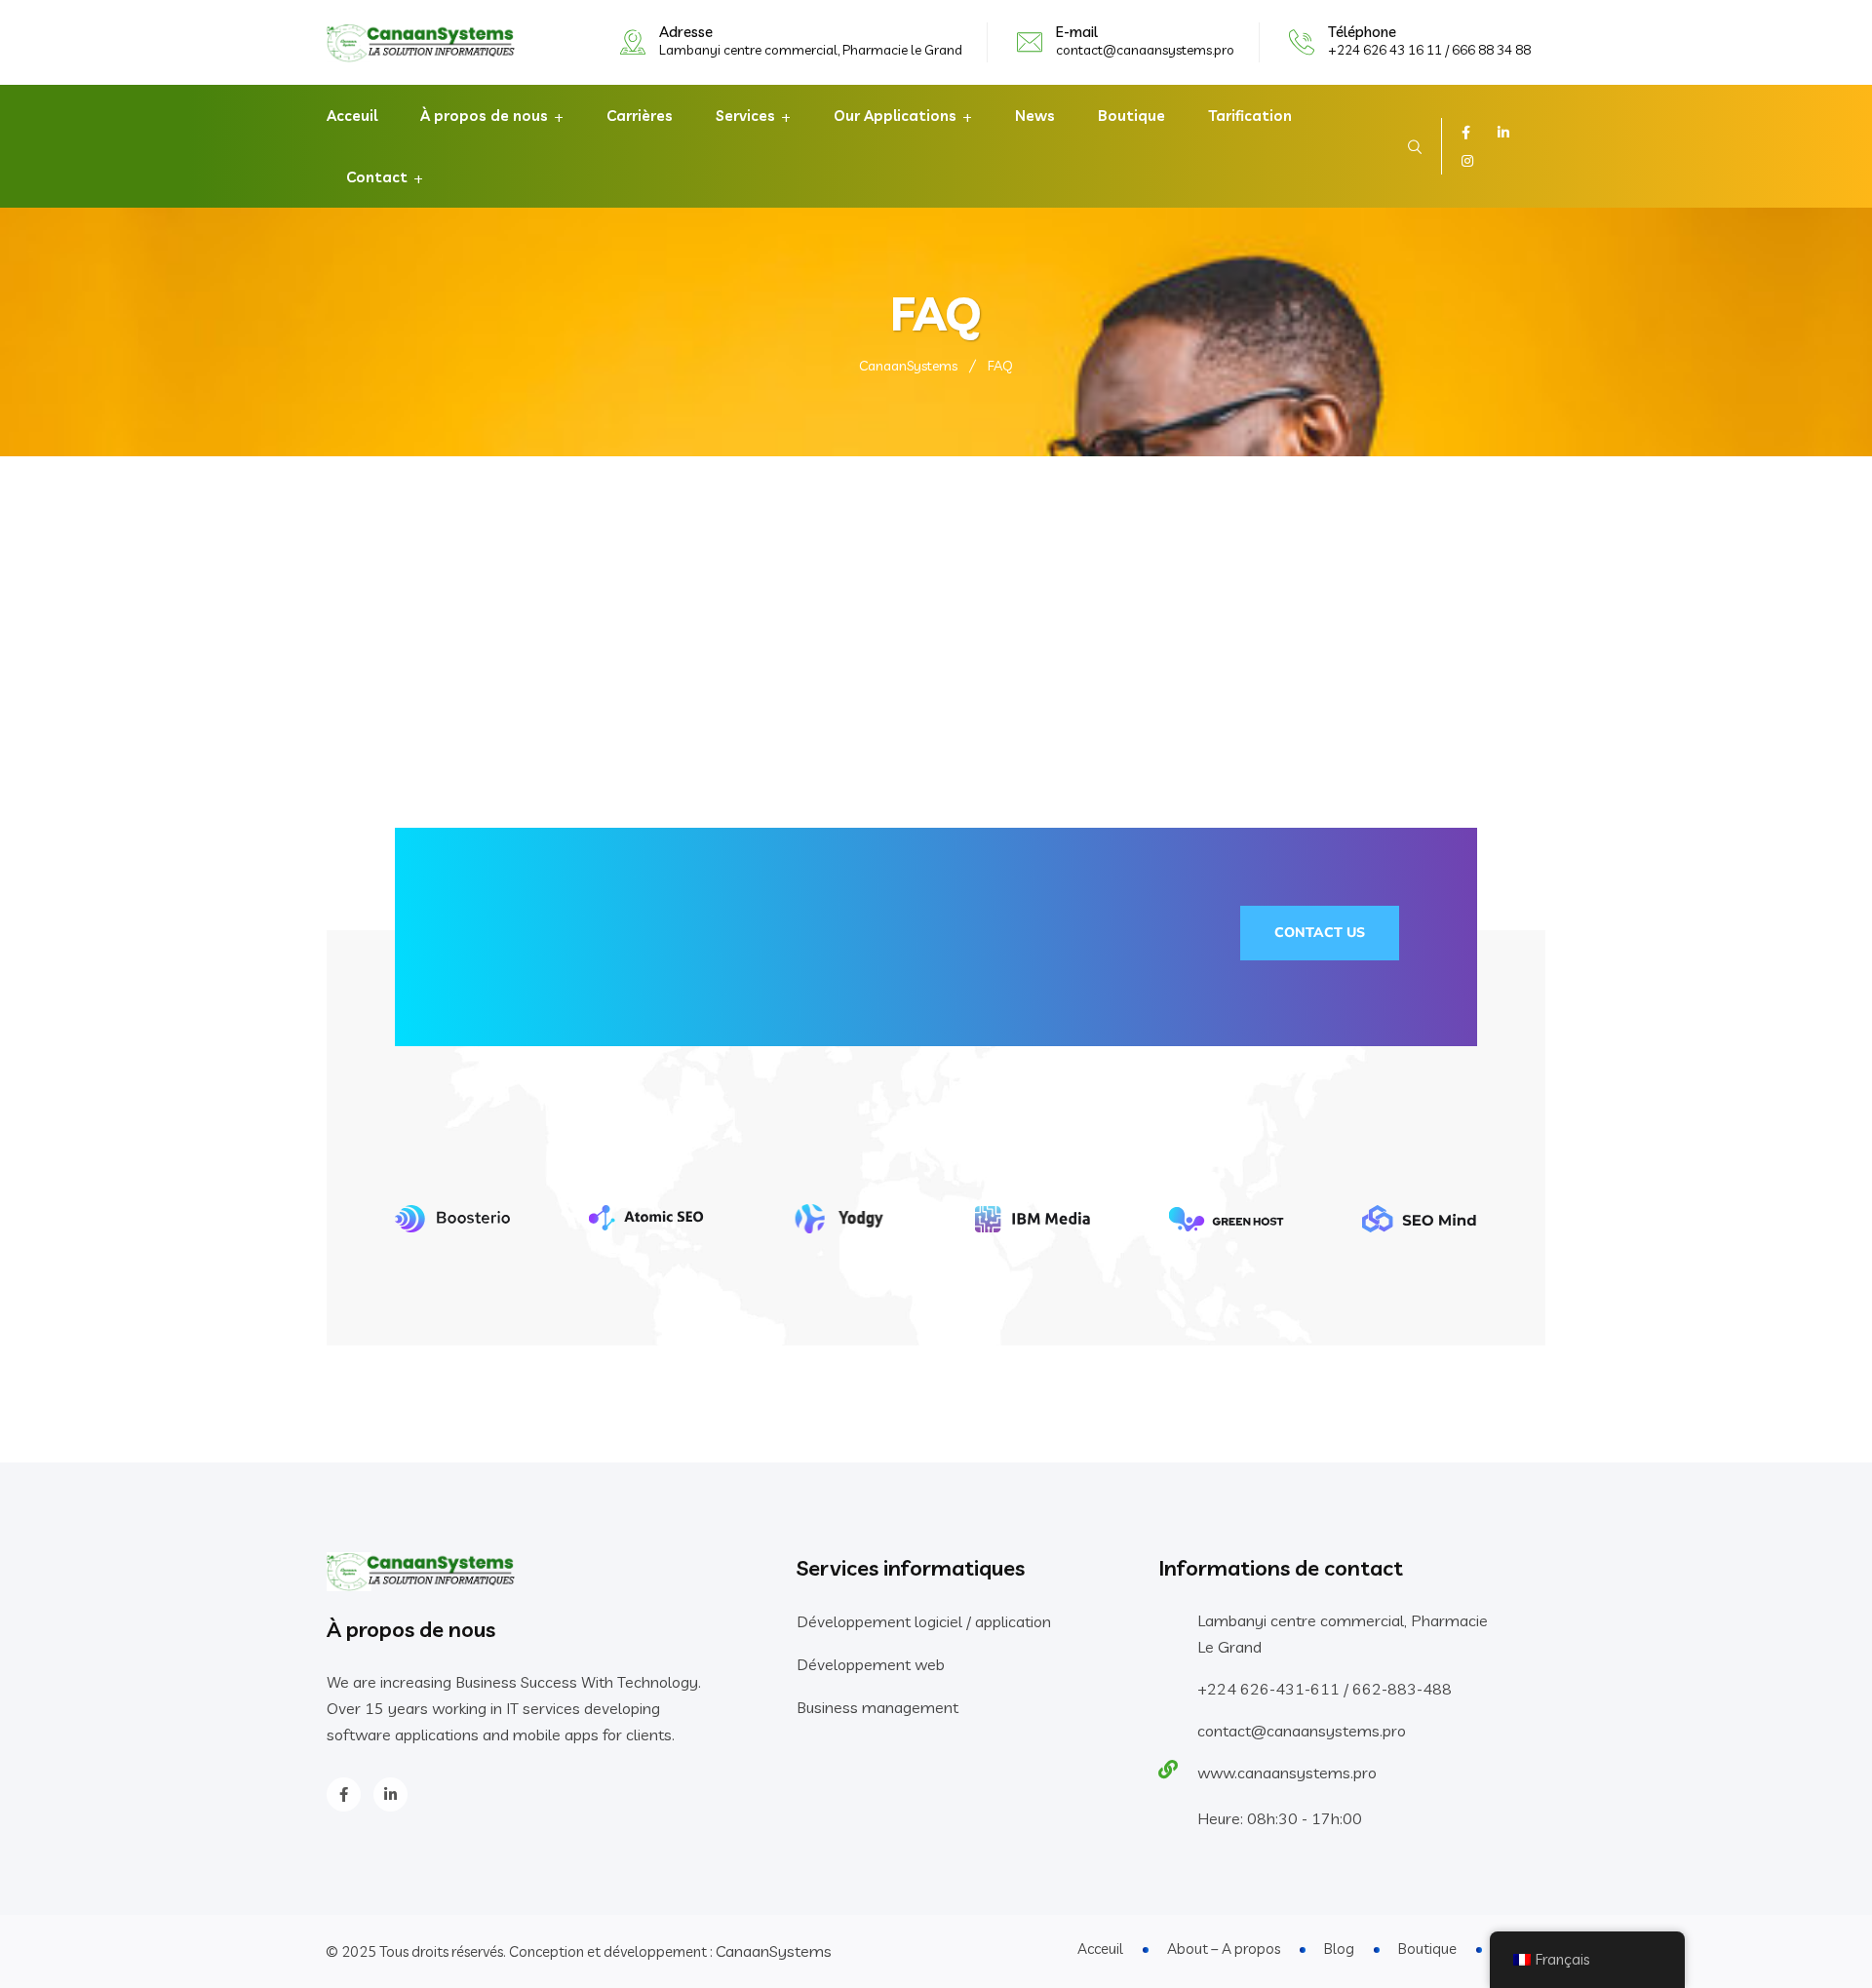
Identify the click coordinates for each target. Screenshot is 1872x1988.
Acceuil (352, 116)
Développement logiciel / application (924, 1621)
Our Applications (895, 116)
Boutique (1131, 116)
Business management (877, 1707)
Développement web (871, 1664)
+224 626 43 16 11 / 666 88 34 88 (1429, 50)
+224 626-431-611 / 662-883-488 (1325, 1689)
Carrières (640, 116)
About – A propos (1224, 1949)
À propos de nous (484, 116)
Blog (1339, 1949)
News (1035, 116)
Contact (377, 177)
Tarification (1250, 116)
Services (745, 116)
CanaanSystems (774, 1951)
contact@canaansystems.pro (1145, 50)
